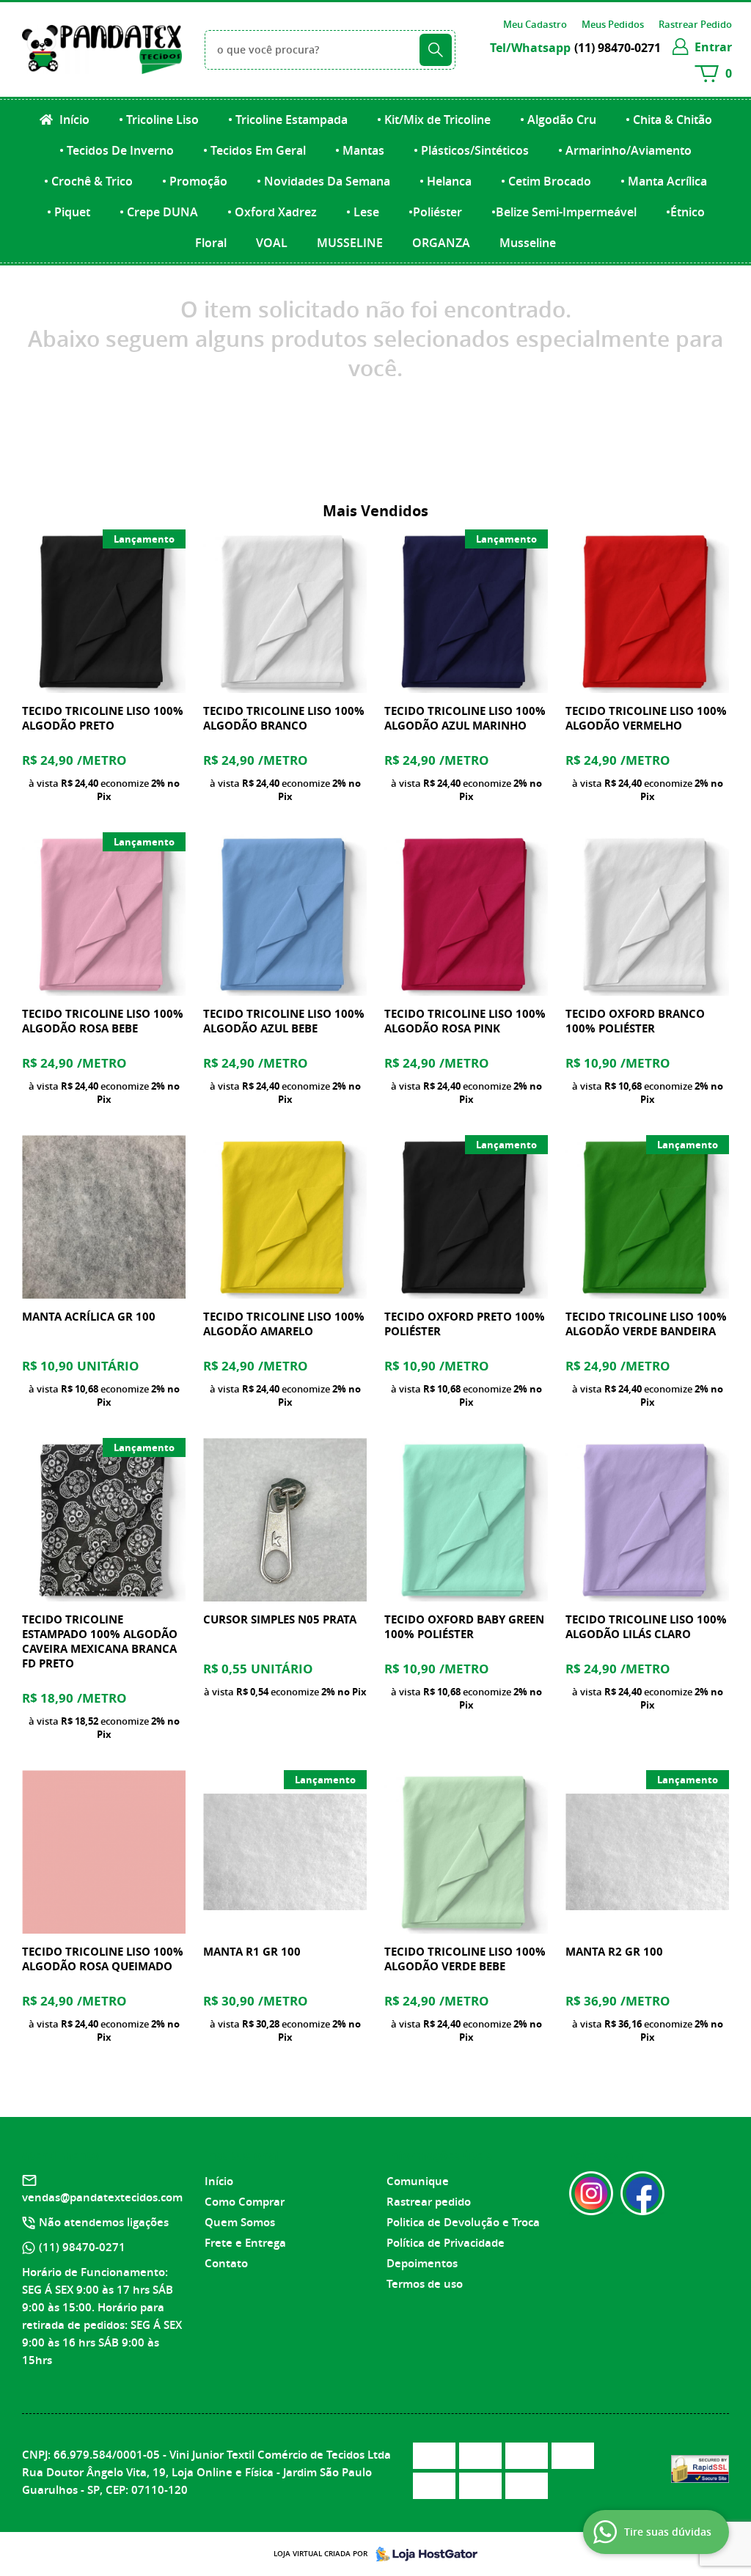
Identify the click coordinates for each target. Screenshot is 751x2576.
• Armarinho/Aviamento (625, 150)
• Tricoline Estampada (288, 120)
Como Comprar (245, 2202)
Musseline (528, 243)
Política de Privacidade (446, 2243)
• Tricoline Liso (159, 120)
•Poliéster (435, 212)
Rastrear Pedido (695, 24)
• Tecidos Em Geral (254, 150)
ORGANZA (441, 243)
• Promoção (195, 181)
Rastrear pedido (429, 2202)
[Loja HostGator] (422, 2554)
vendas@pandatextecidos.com (102, 2197)
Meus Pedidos (613, 24)
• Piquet (69, 212)
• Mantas (360, 150)
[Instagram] (591, 2193)
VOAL (272, 243)
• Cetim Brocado (546, 181)
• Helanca (446, 181)
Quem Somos (240, 2222)
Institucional (242, 2155)
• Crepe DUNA (159, 212)
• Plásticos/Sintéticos (471, 150)
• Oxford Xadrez (272, 212)
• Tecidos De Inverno (117, 150)
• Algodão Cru (558, 120)
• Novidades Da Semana (323, 181)
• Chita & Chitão (669, 120)
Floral (211, 243)
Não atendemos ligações (104, 2222)
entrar (713, 47)
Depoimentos (422, 2263)
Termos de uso (425, 2284)
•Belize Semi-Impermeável (564, 212)
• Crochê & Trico (88, 181)
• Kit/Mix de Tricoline (434, 120)
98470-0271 (618, 48)
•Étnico (685, 212)
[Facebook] (642, 2193)
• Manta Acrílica (664, 181)
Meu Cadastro (535, 24)
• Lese (363, 212)
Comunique (418, 2181)
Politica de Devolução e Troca (463, 2222)
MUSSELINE (350, 243)
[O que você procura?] (436, 50)
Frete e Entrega (245, 2243)
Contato (226, 2263)
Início (73, 120)
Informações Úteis (439, 2155)
